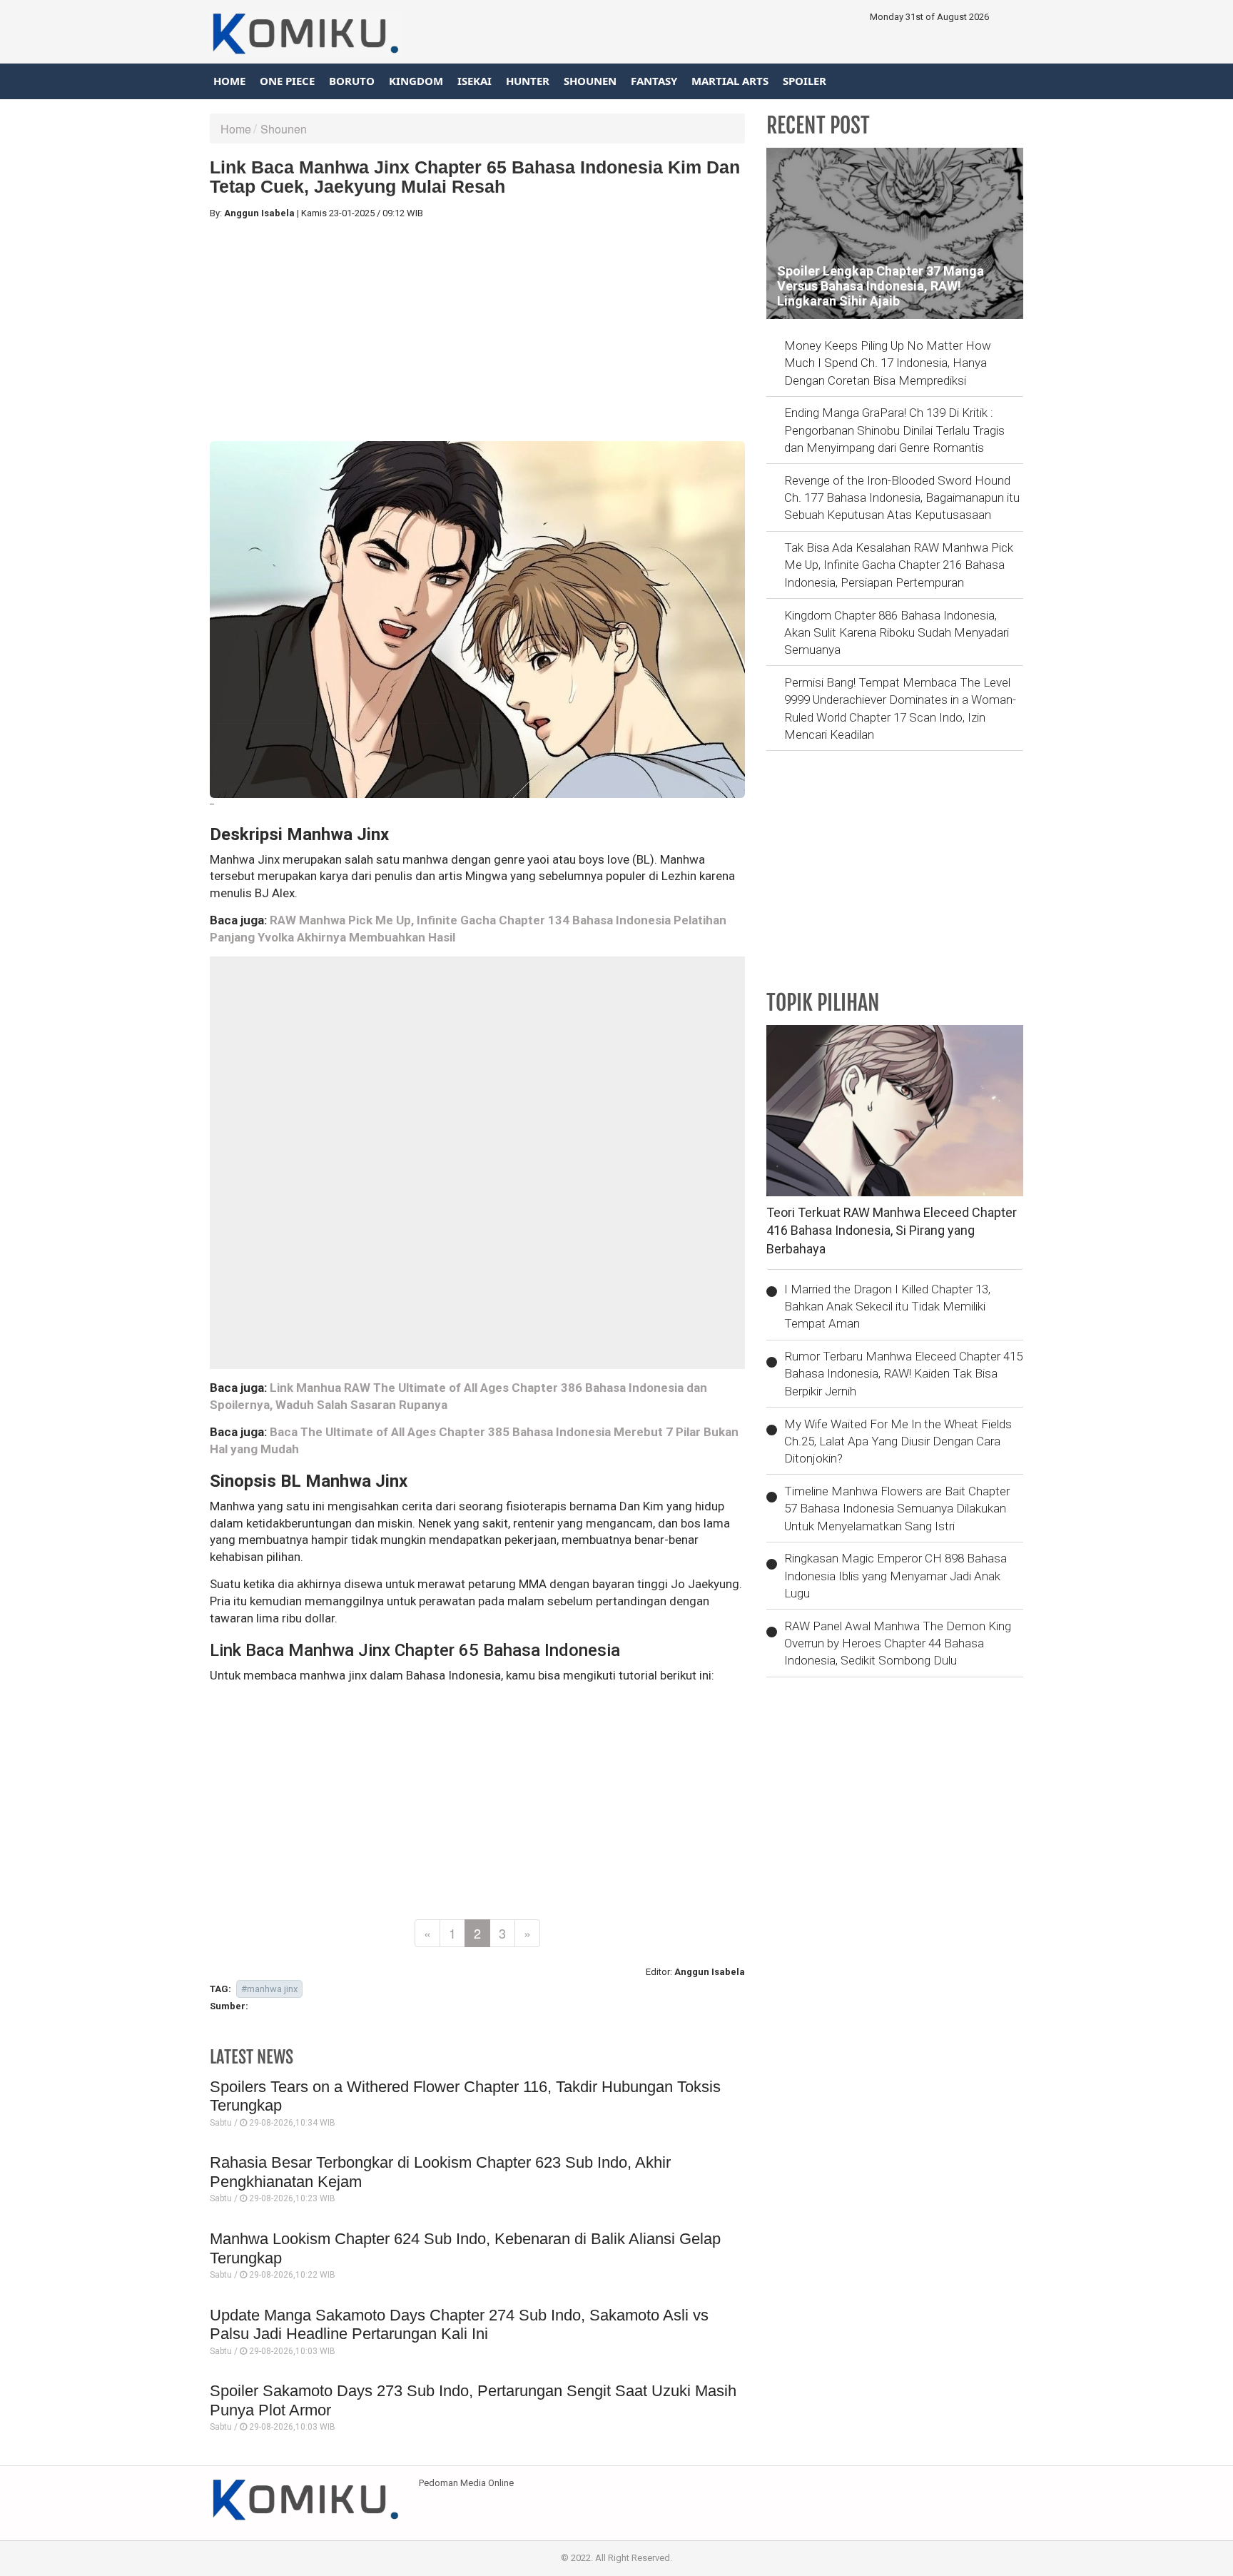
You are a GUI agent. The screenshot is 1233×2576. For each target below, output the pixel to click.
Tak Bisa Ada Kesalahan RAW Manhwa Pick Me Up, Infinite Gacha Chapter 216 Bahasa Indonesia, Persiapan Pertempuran (899, 565)
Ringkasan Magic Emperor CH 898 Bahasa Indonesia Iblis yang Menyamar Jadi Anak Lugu (895, 1576)
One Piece (287, 81)
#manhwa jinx (269, 1989)
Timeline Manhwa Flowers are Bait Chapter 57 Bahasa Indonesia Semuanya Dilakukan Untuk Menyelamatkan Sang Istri (897, 1509)
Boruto (352, 81)
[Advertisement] (477, 330)
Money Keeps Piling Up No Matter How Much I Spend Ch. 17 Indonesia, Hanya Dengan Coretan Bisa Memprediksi (888, 363)
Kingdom (416, 81)
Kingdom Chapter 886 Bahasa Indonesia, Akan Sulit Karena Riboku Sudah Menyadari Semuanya (897, 633)
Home (229, 81)
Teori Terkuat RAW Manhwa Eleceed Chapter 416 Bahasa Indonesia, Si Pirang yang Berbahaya (892, 1231)
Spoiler (805, 81)
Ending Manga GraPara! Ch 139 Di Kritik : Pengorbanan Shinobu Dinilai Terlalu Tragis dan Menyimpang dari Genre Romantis (894, 430)
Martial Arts (730, 81)
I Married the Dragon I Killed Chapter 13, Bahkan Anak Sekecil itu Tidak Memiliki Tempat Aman (887, 1307)
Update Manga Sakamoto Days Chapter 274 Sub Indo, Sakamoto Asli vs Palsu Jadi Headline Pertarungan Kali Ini (459, 2324)
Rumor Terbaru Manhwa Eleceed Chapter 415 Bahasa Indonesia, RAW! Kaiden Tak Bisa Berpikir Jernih (903, 1374)
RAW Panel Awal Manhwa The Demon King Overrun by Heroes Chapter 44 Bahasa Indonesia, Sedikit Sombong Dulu (898, 1643)
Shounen (590, 81)
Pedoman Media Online (466, 2483)
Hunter (528, 81)
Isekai (475, 81)
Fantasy (654, 81)
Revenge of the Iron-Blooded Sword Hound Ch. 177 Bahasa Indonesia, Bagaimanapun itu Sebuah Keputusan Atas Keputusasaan (902, 498)
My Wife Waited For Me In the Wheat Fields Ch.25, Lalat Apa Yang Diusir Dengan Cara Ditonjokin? (898, 1441)
